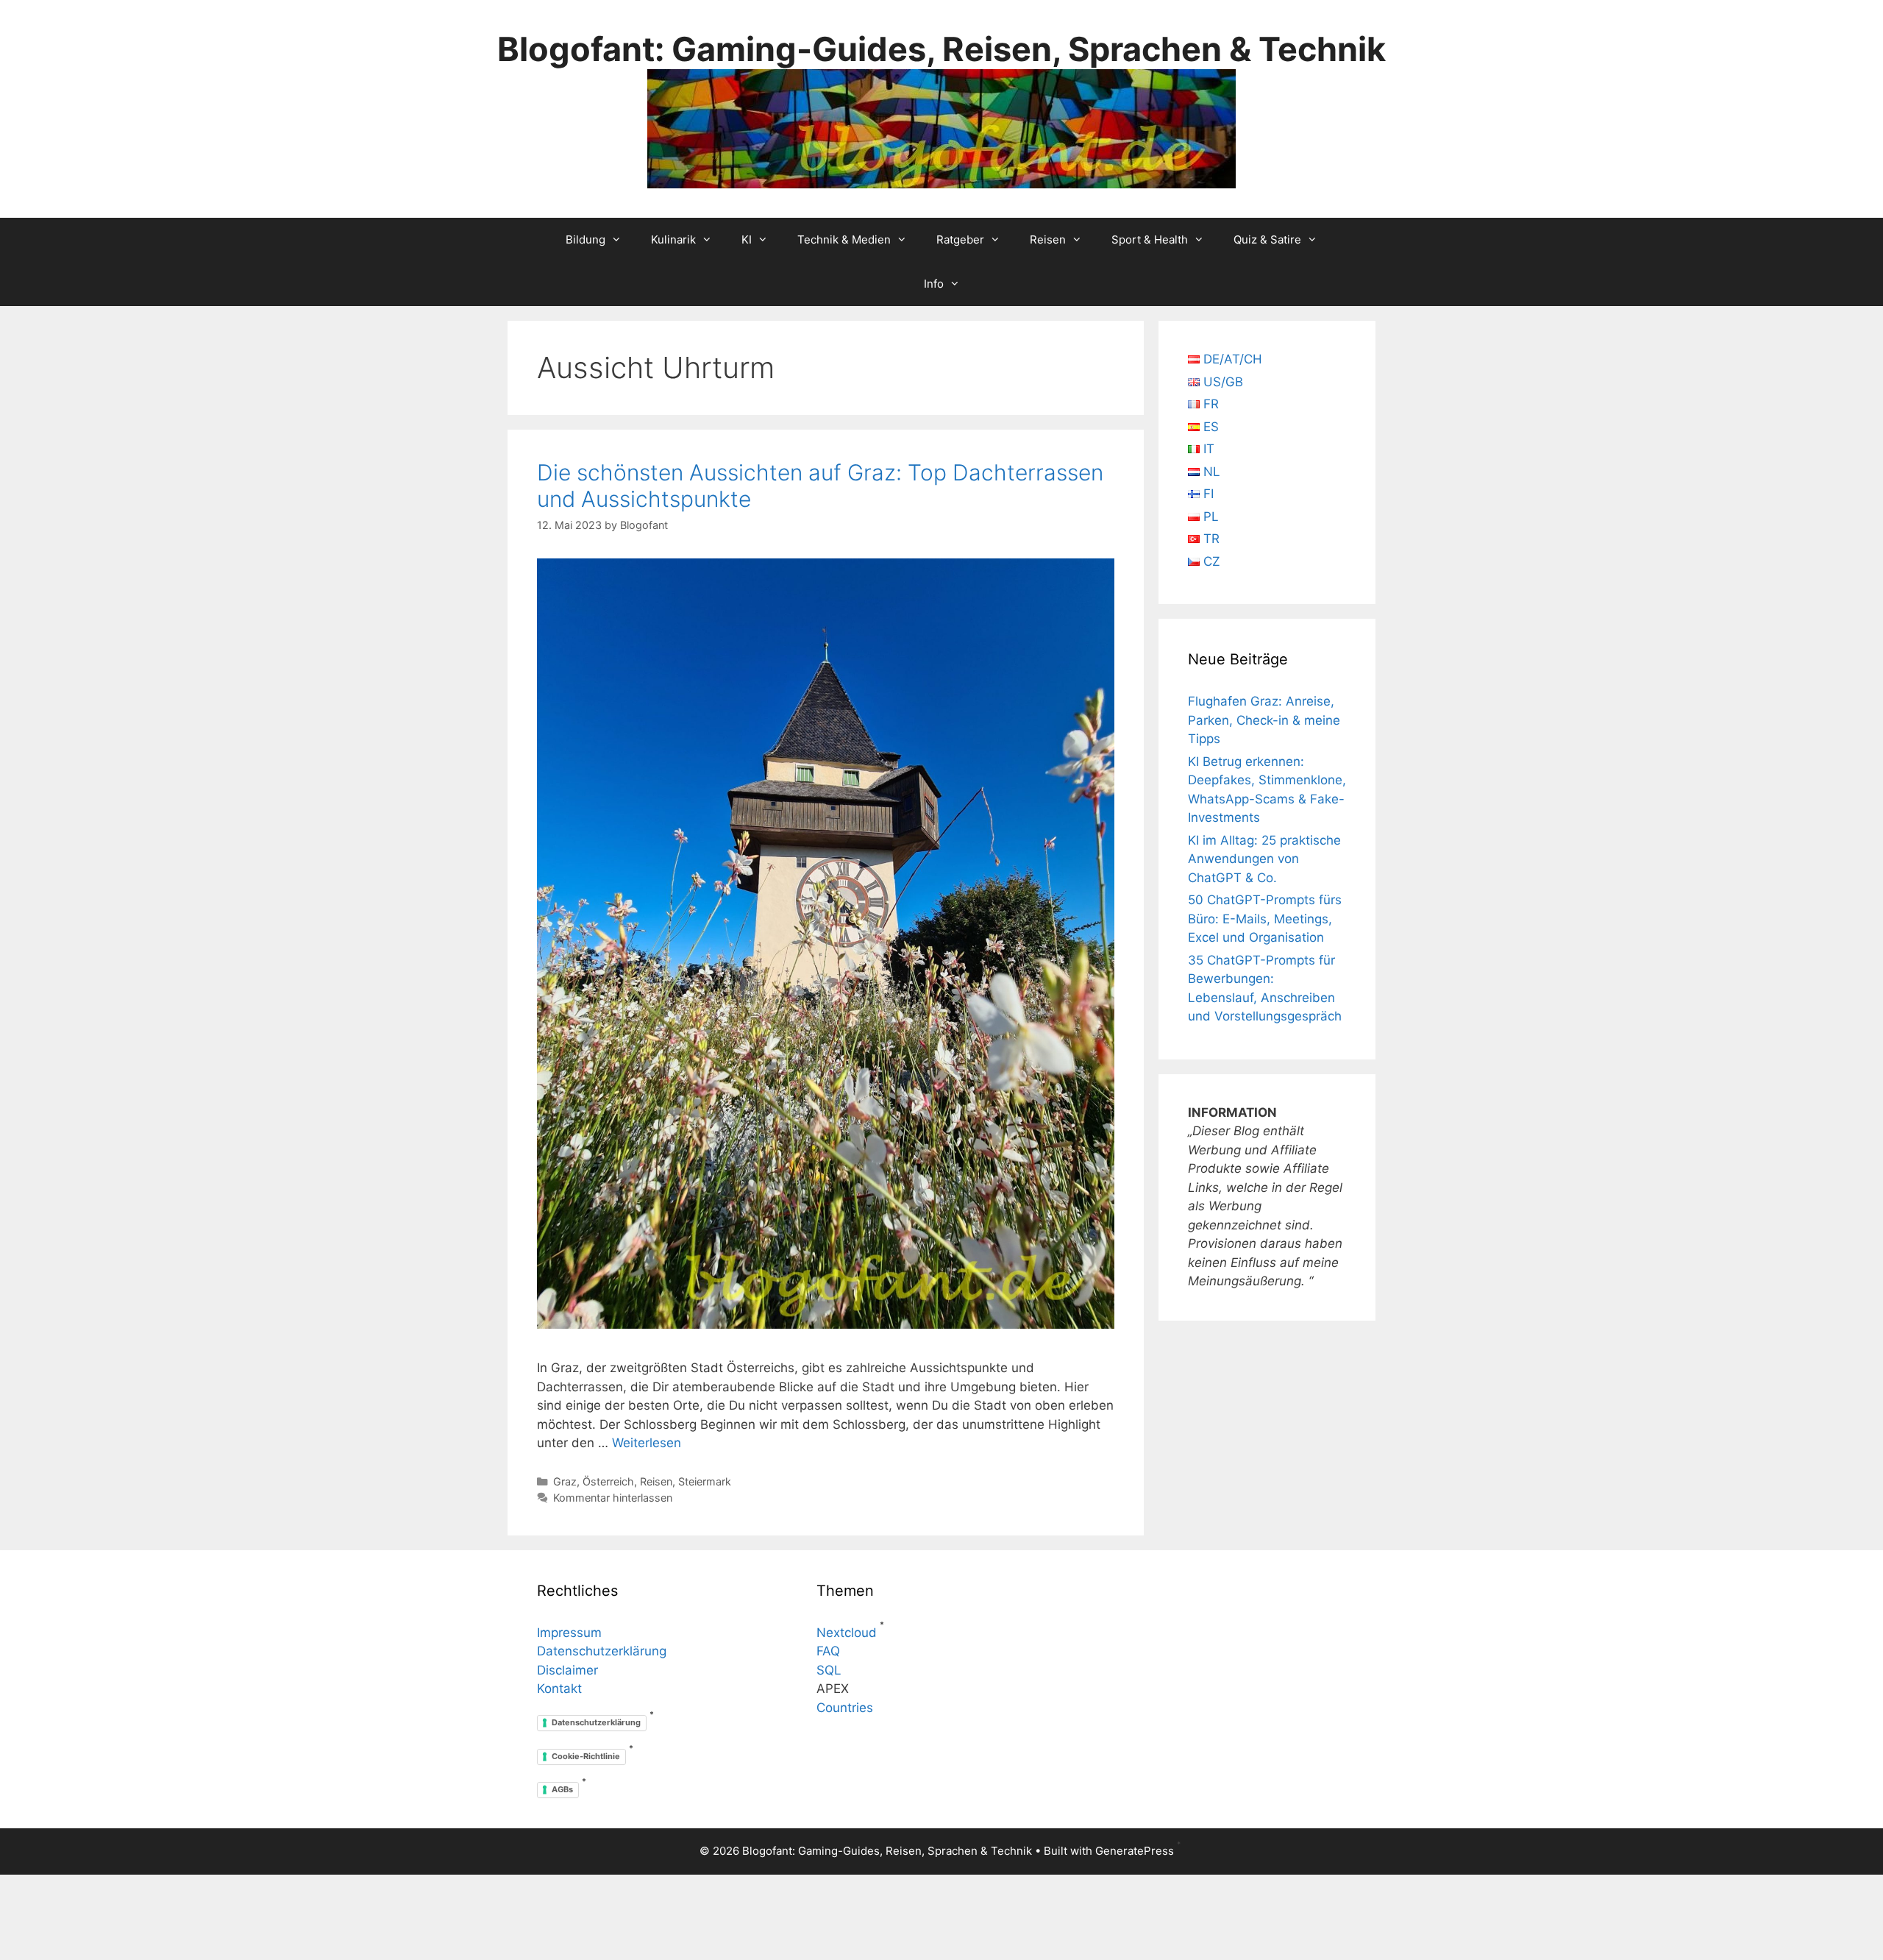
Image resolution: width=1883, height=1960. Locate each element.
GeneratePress (1135, 1851)
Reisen (1048, 239)
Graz (565, 1481)
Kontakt (559, 1689)
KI (747, 239)
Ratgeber (960, 239)
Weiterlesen (647, 1443)
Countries (845, 1708)
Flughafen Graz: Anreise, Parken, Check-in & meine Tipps (1264, 720)
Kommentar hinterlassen (613, 1498)
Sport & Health (1150, 239)
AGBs (562, 1789)
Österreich (608, 1481)
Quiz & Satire (1267, 239)
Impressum (569, 1633)
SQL (829, 1670)
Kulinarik (673, 239)
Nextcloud (847, 1633)
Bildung (585, 239)
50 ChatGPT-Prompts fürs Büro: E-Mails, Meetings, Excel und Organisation (1265, 919)
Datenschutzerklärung (602, 1651)
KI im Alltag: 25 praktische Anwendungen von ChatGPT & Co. (1264, 859)
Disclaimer (567, 1670)
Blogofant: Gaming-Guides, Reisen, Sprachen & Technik (941, 49)
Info (934, 284)
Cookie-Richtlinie (586, 1756)
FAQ (828, 1651)
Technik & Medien (844, 239)
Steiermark (705, 1481)
